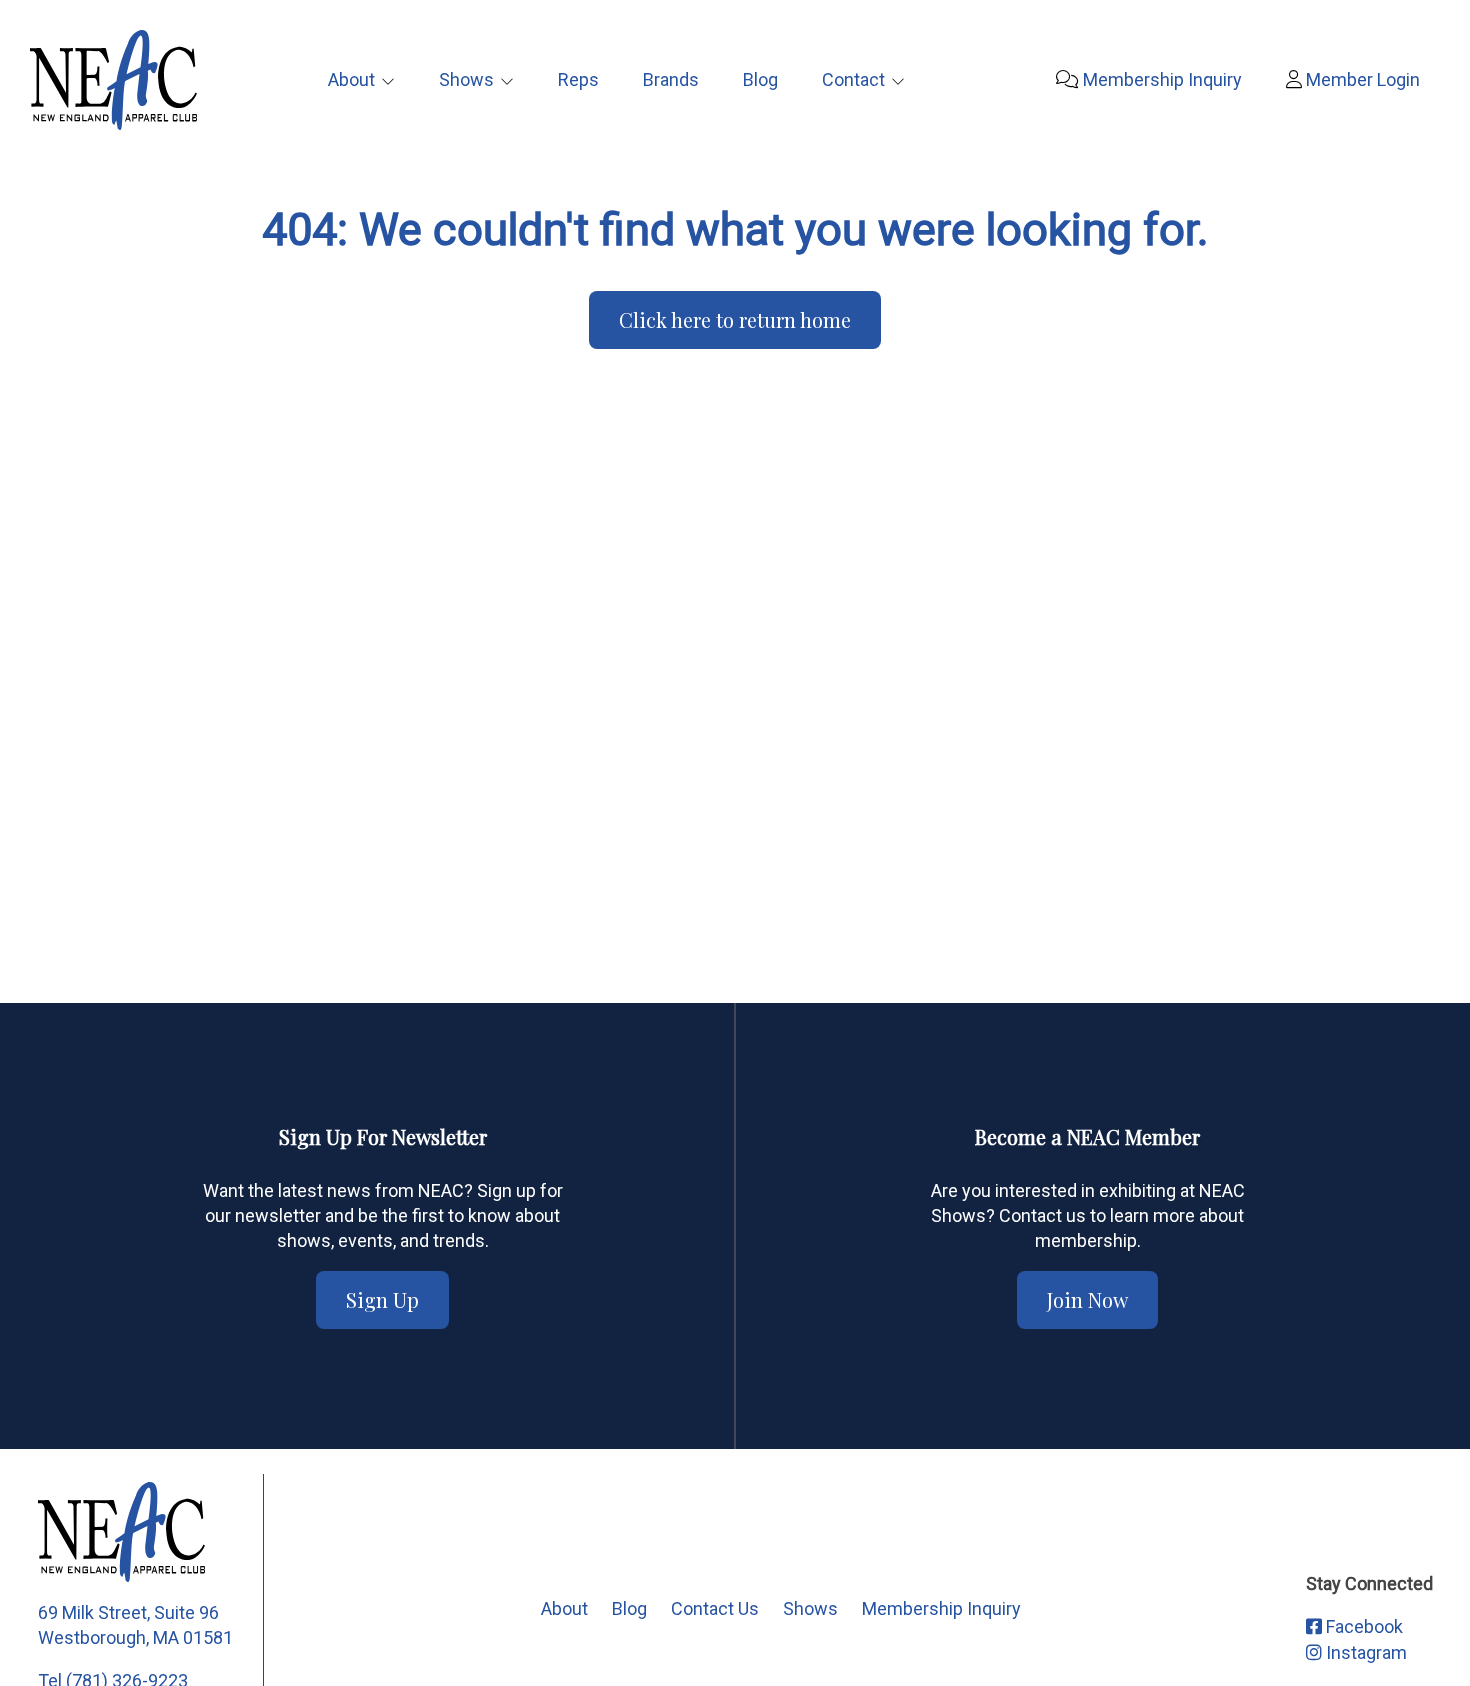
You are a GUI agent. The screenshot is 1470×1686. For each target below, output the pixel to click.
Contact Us (715, 1608)
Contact (853, 79)
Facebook (1362, 1626)
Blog (760, 79)
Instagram (1364, 1652)
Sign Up (382, 1299)
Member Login (1361, 79)
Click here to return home (735, 319)
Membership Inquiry (1160, 79)
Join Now (1087, 1299)
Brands (671, 79)
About (351, 79)
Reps (578, 79)
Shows (466, 79)
